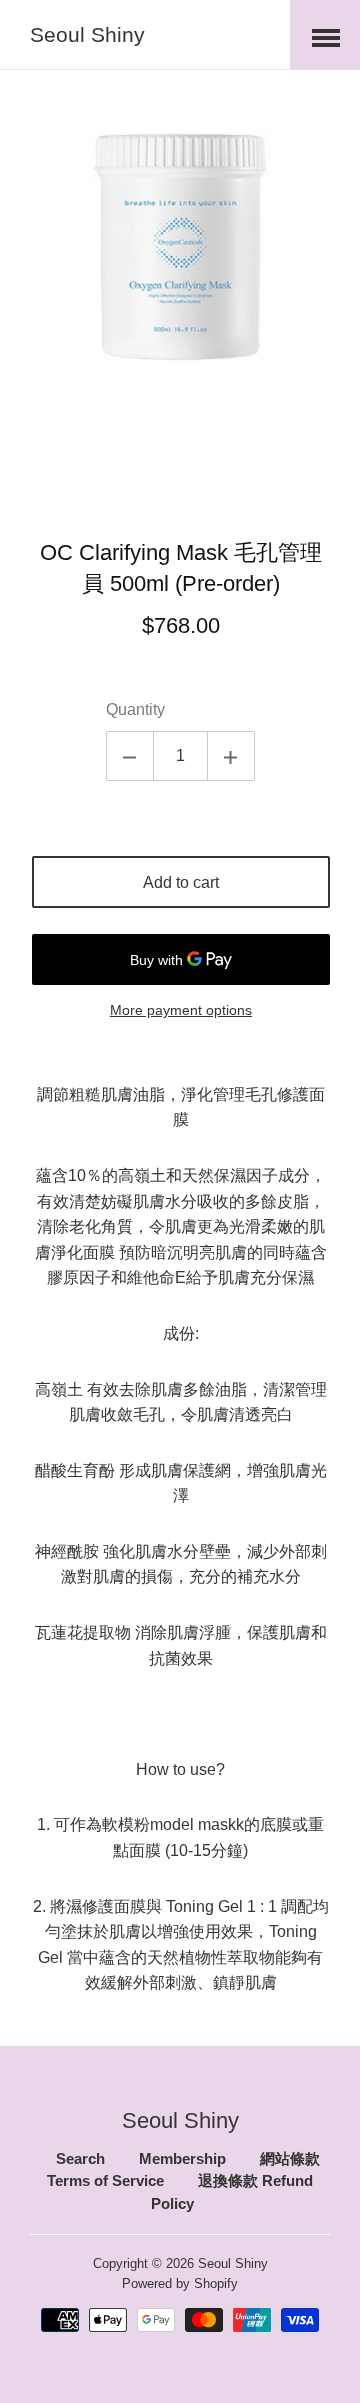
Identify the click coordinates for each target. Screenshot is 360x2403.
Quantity (135, 709)
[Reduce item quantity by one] (130, 756)
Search (80, 2159)
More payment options (181, 1010)
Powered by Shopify (180, 2283)
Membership (182, 2159)
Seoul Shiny (87, 35)
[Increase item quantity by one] (231, 756)
